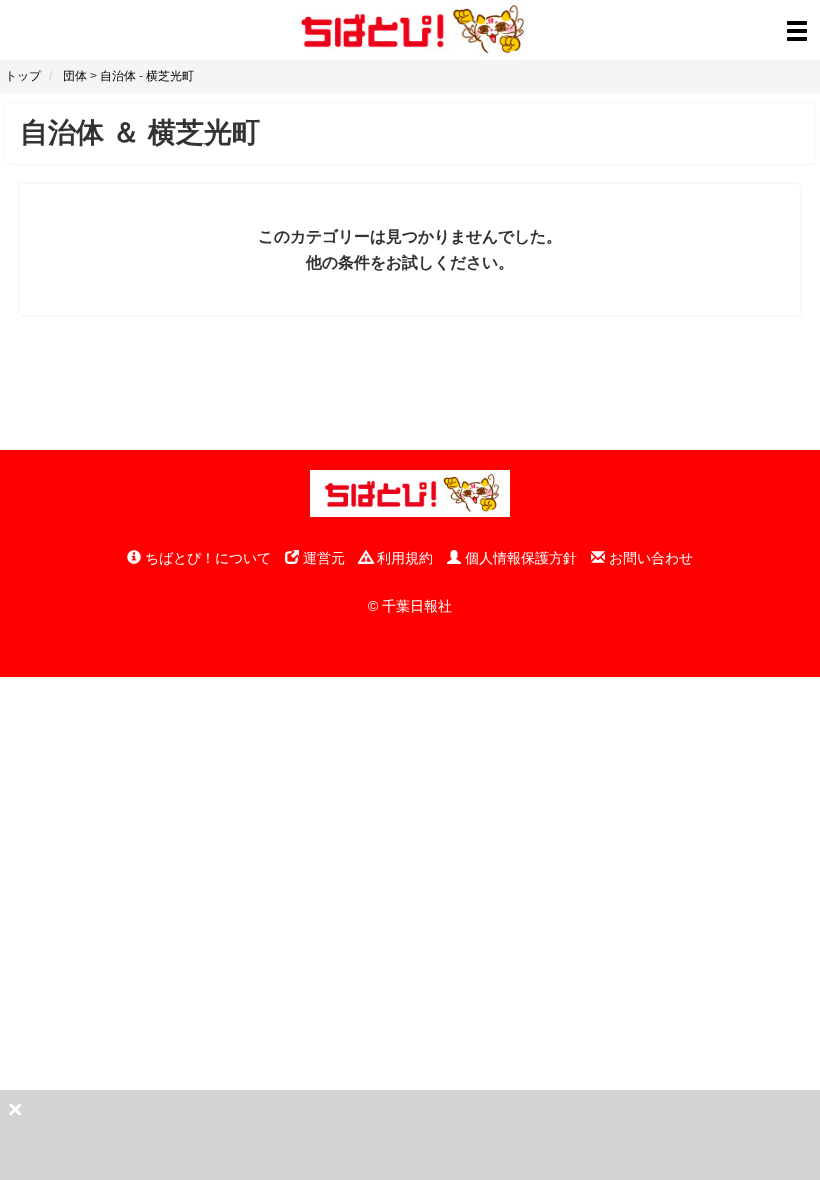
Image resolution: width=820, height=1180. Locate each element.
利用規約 (403, 558)
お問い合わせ (649, 558)
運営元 (322, 558)
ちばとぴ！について (206, 558)
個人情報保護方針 (519, 558)
